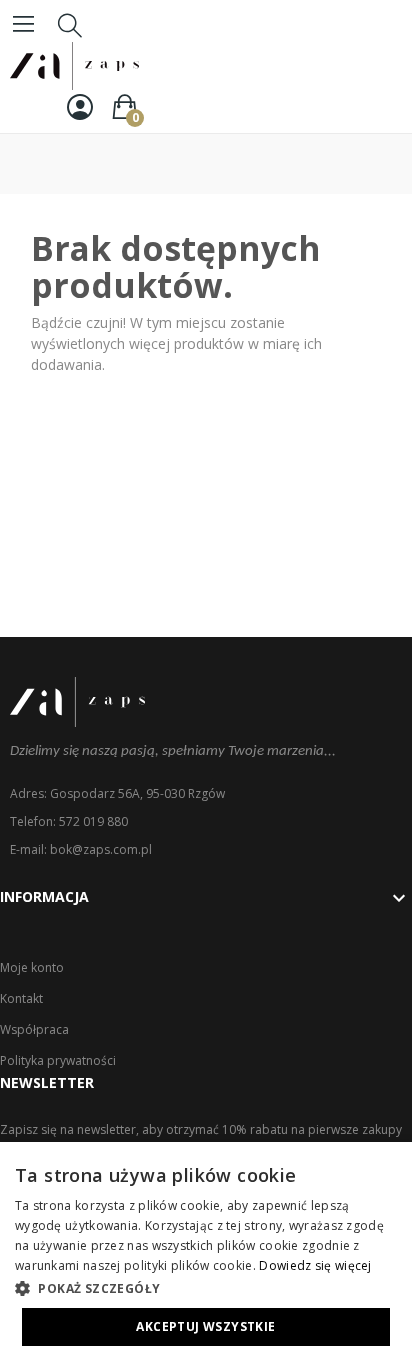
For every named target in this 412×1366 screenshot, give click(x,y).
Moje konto (32, 967)
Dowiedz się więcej (315, 1265)
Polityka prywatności (58, 1060)
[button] (206, 1288)
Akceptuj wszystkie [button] (205, 1326)
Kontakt (21, 998)
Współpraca (34, 1029)
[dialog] (206, 1254)
